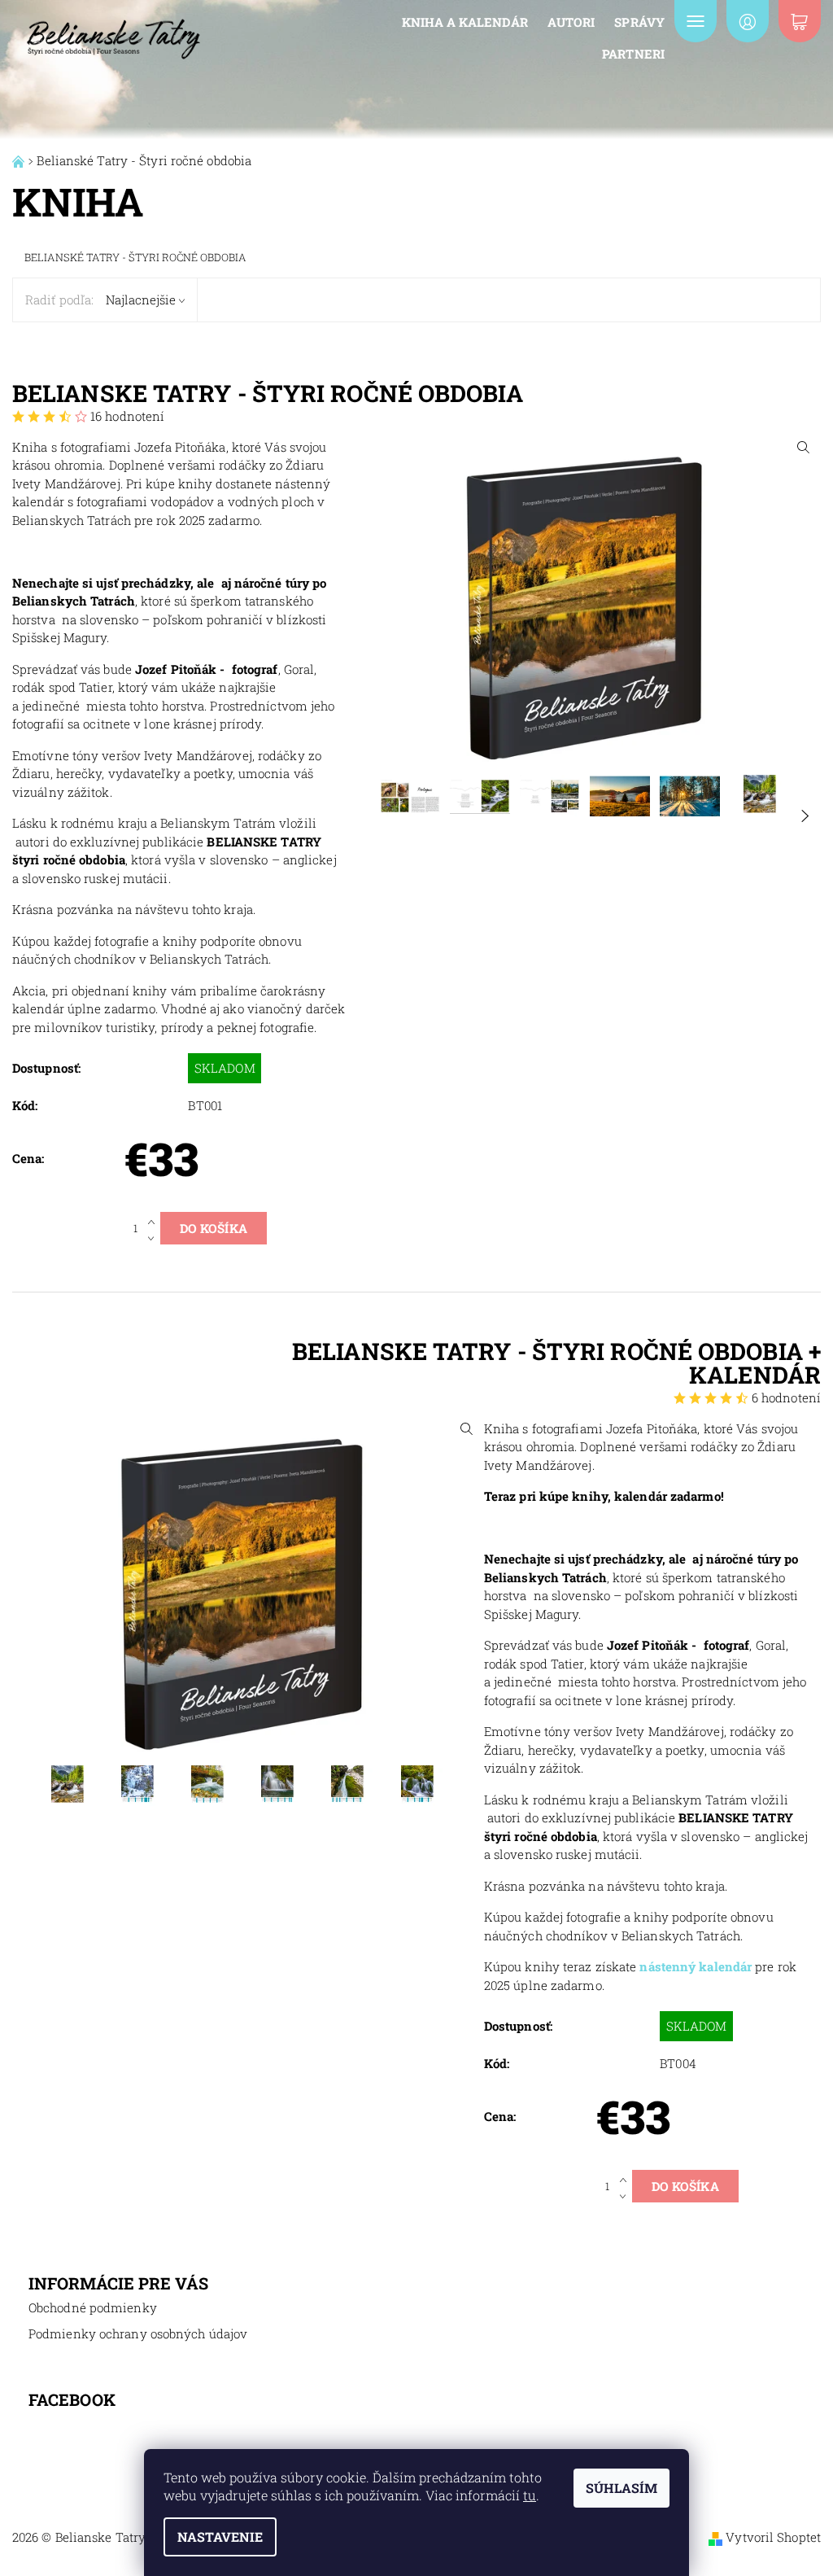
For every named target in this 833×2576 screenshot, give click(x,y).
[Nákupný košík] (800, 21)
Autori (571, 22)
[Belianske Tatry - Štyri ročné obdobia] (113, 35)
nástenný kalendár (696, 1966)
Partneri (633, 54)
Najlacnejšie (141, 300)
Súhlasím (621, 2488)
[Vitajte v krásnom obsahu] (20, 160)
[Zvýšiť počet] (154, 1220)
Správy (639, 22)
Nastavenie (220, 2537)
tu (530, 2495)
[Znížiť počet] (154, 1236)
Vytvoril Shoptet (773, 2537)
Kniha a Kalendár (465, 22)
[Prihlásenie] (748, 21)
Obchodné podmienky (93, 2307)
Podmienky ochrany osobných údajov (138, 2333)
